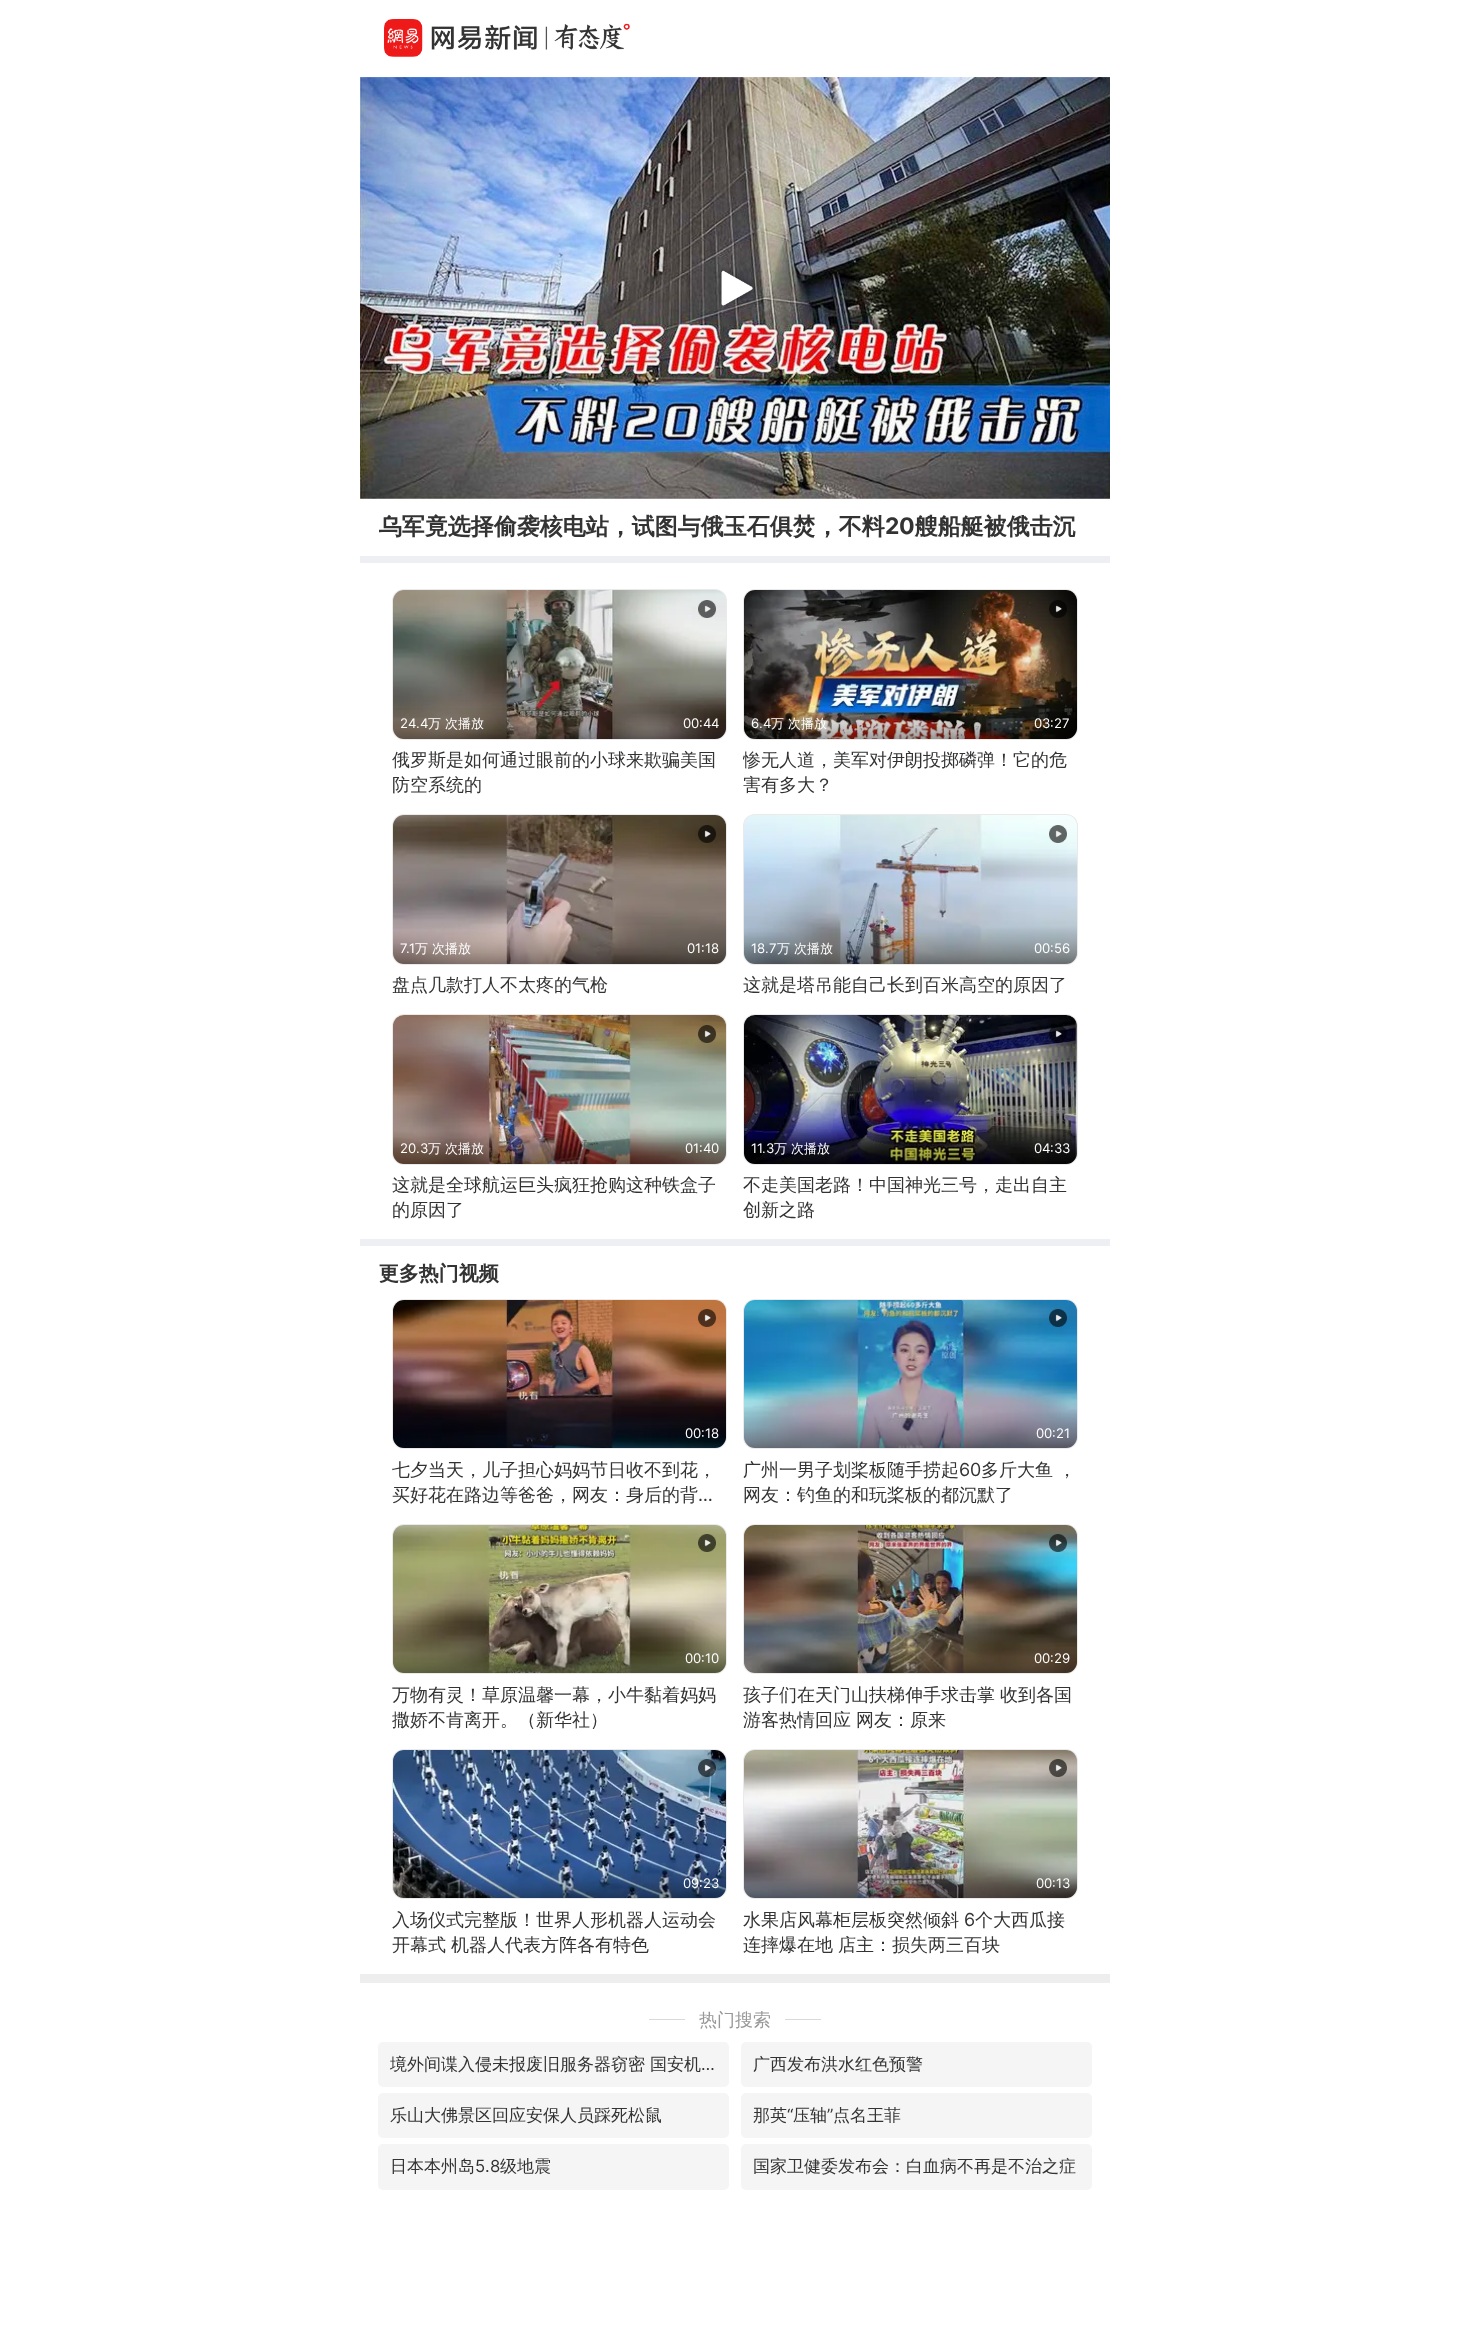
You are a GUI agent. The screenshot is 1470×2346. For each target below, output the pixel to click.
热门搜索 (735, 2019)
